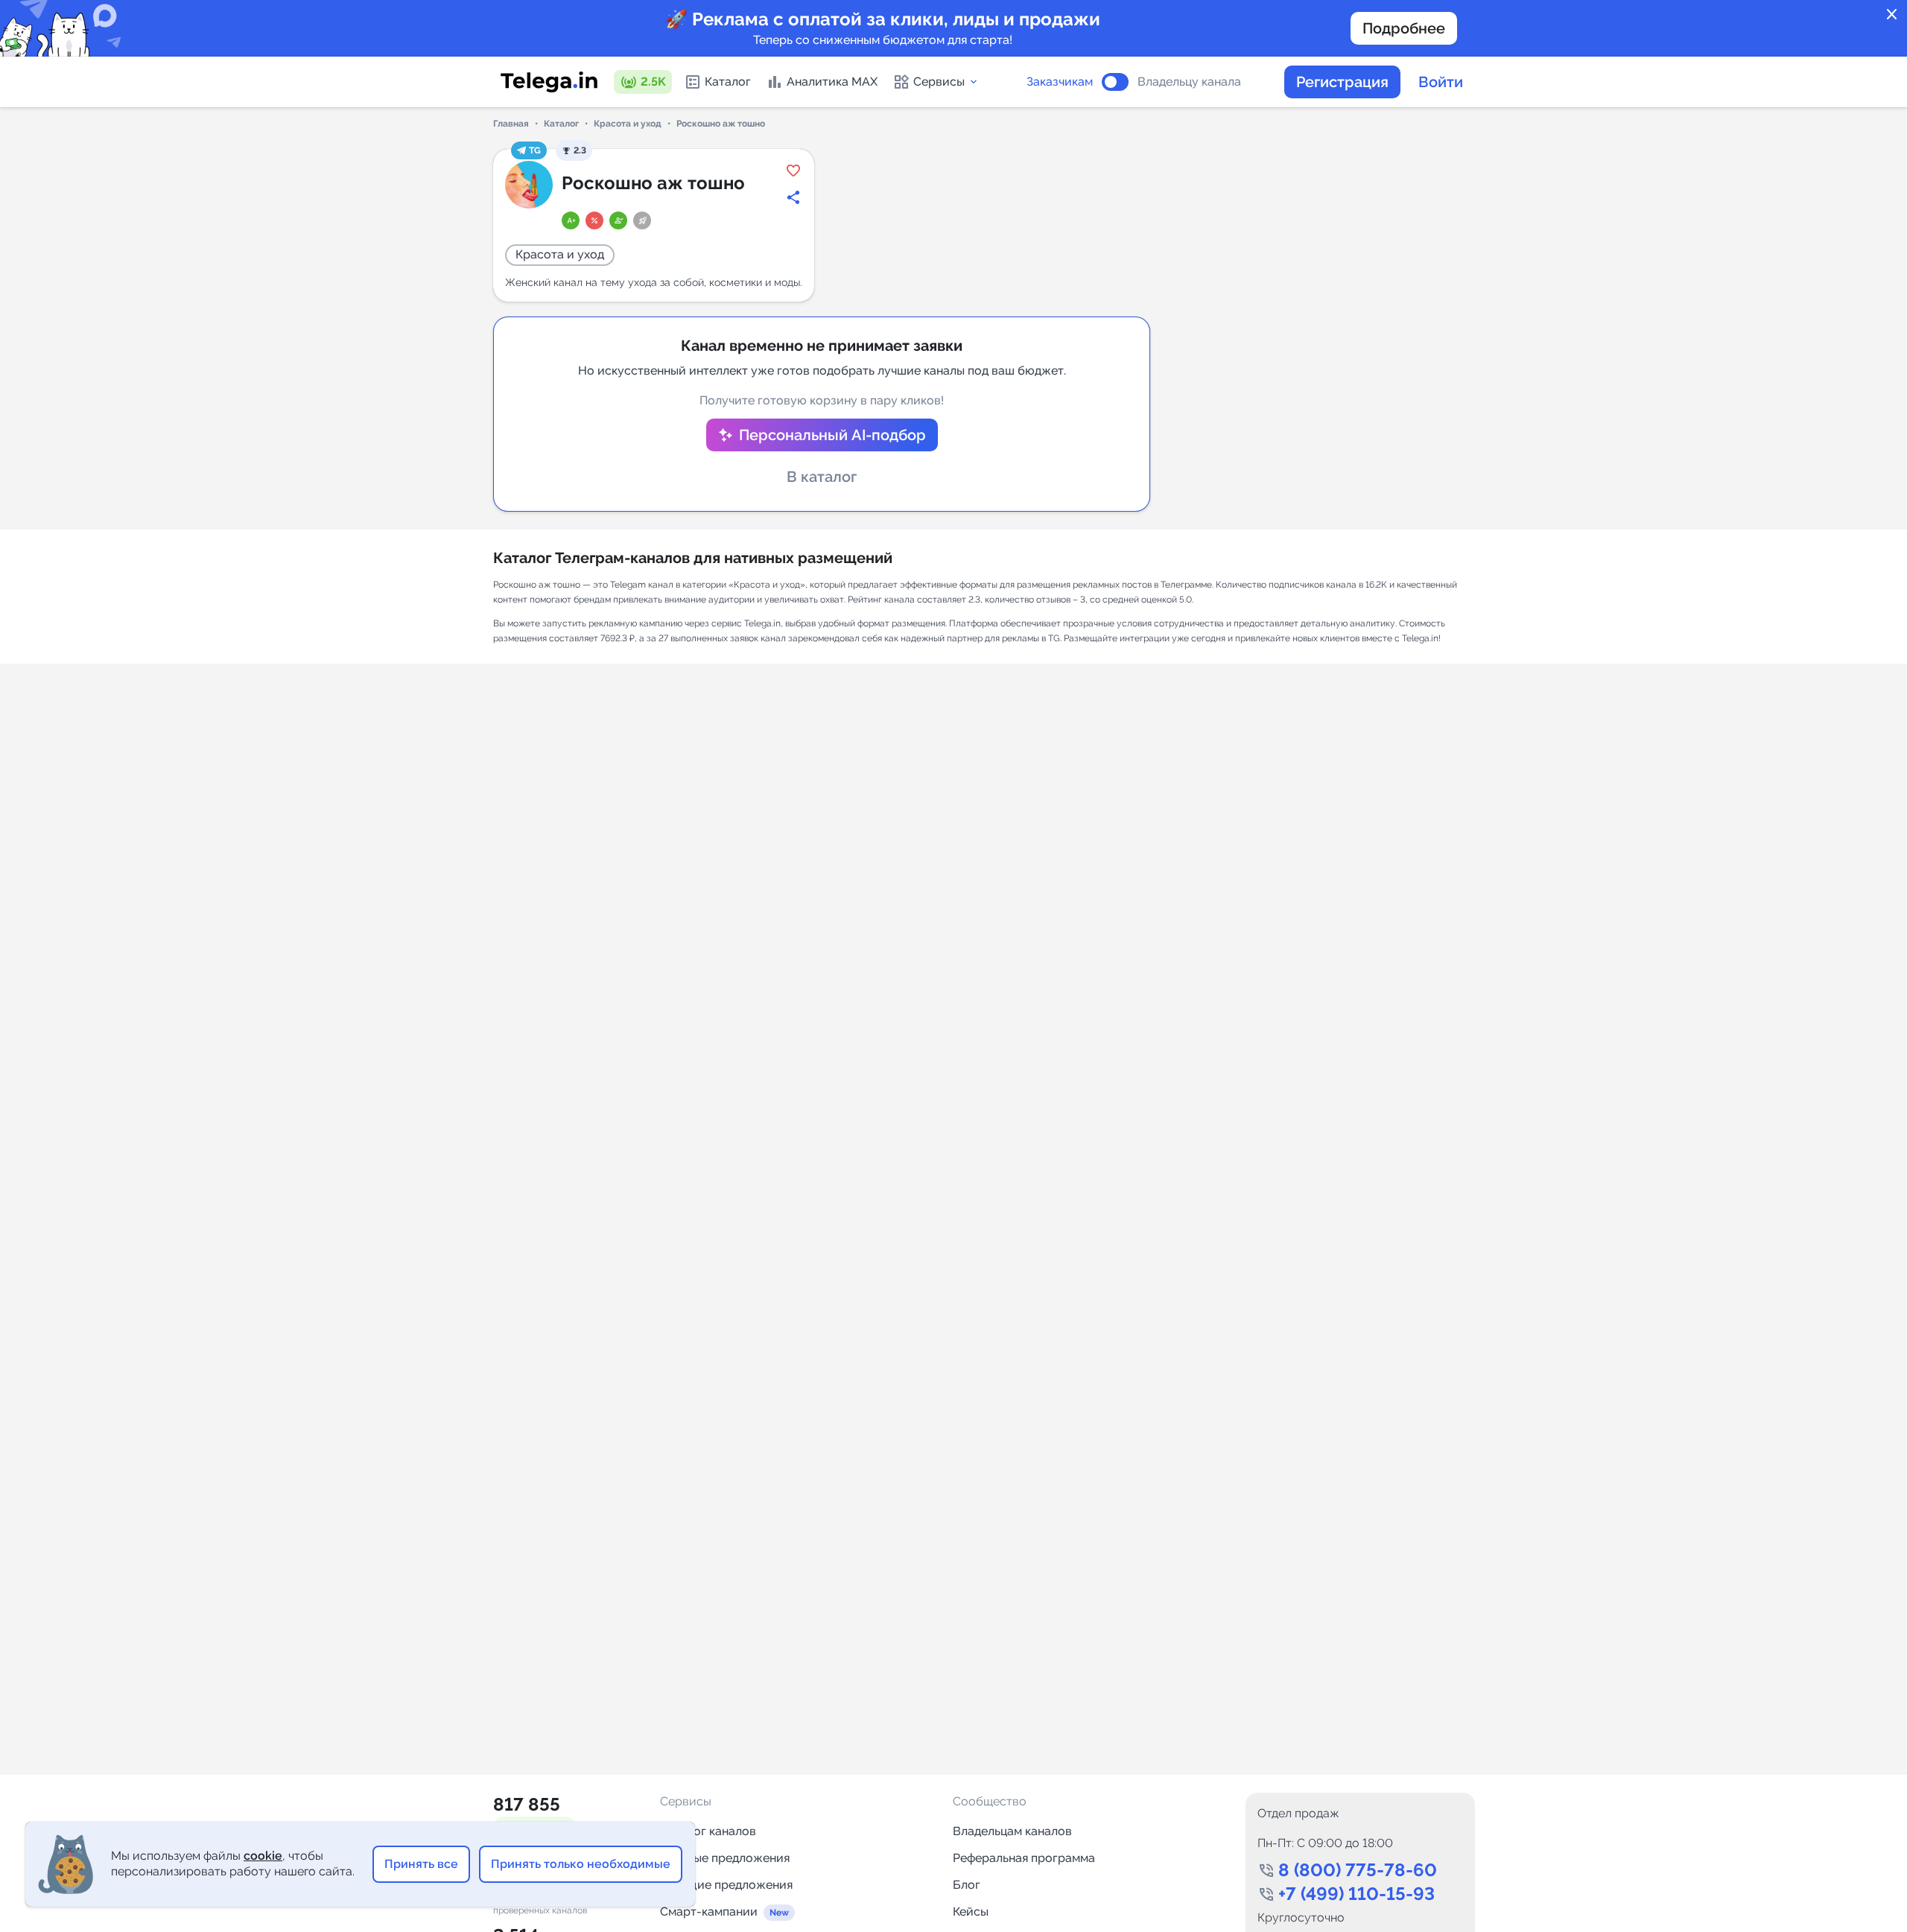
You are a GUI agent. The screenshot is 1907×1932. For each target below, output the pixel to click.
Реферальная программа (1024, 1858)
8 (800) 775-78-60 (1358, 1870)
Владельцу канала (1189, 82)
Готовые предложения (725, 1858)
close (1892, 15)
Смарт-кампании (709, 1912)
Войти (1441, 82)
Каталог (728, 82)
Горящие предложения (726, 1885)
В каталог (822, 477)
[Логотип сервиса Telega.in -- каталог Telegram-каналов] (549, 82)
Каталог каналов (708, 1831)
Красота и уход (628, 124)
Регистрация (1342, 82)
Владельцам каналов (1012, 1831)
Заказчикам (1060, 82)
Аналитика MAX (832, 82)
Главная (511, 124)
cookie (263, 1856)
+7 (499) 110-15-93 (1357, 1894)
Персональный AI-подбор (832, 435)
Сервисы (939, 82)
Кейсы (971, 1912)
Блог (967, 1885)
